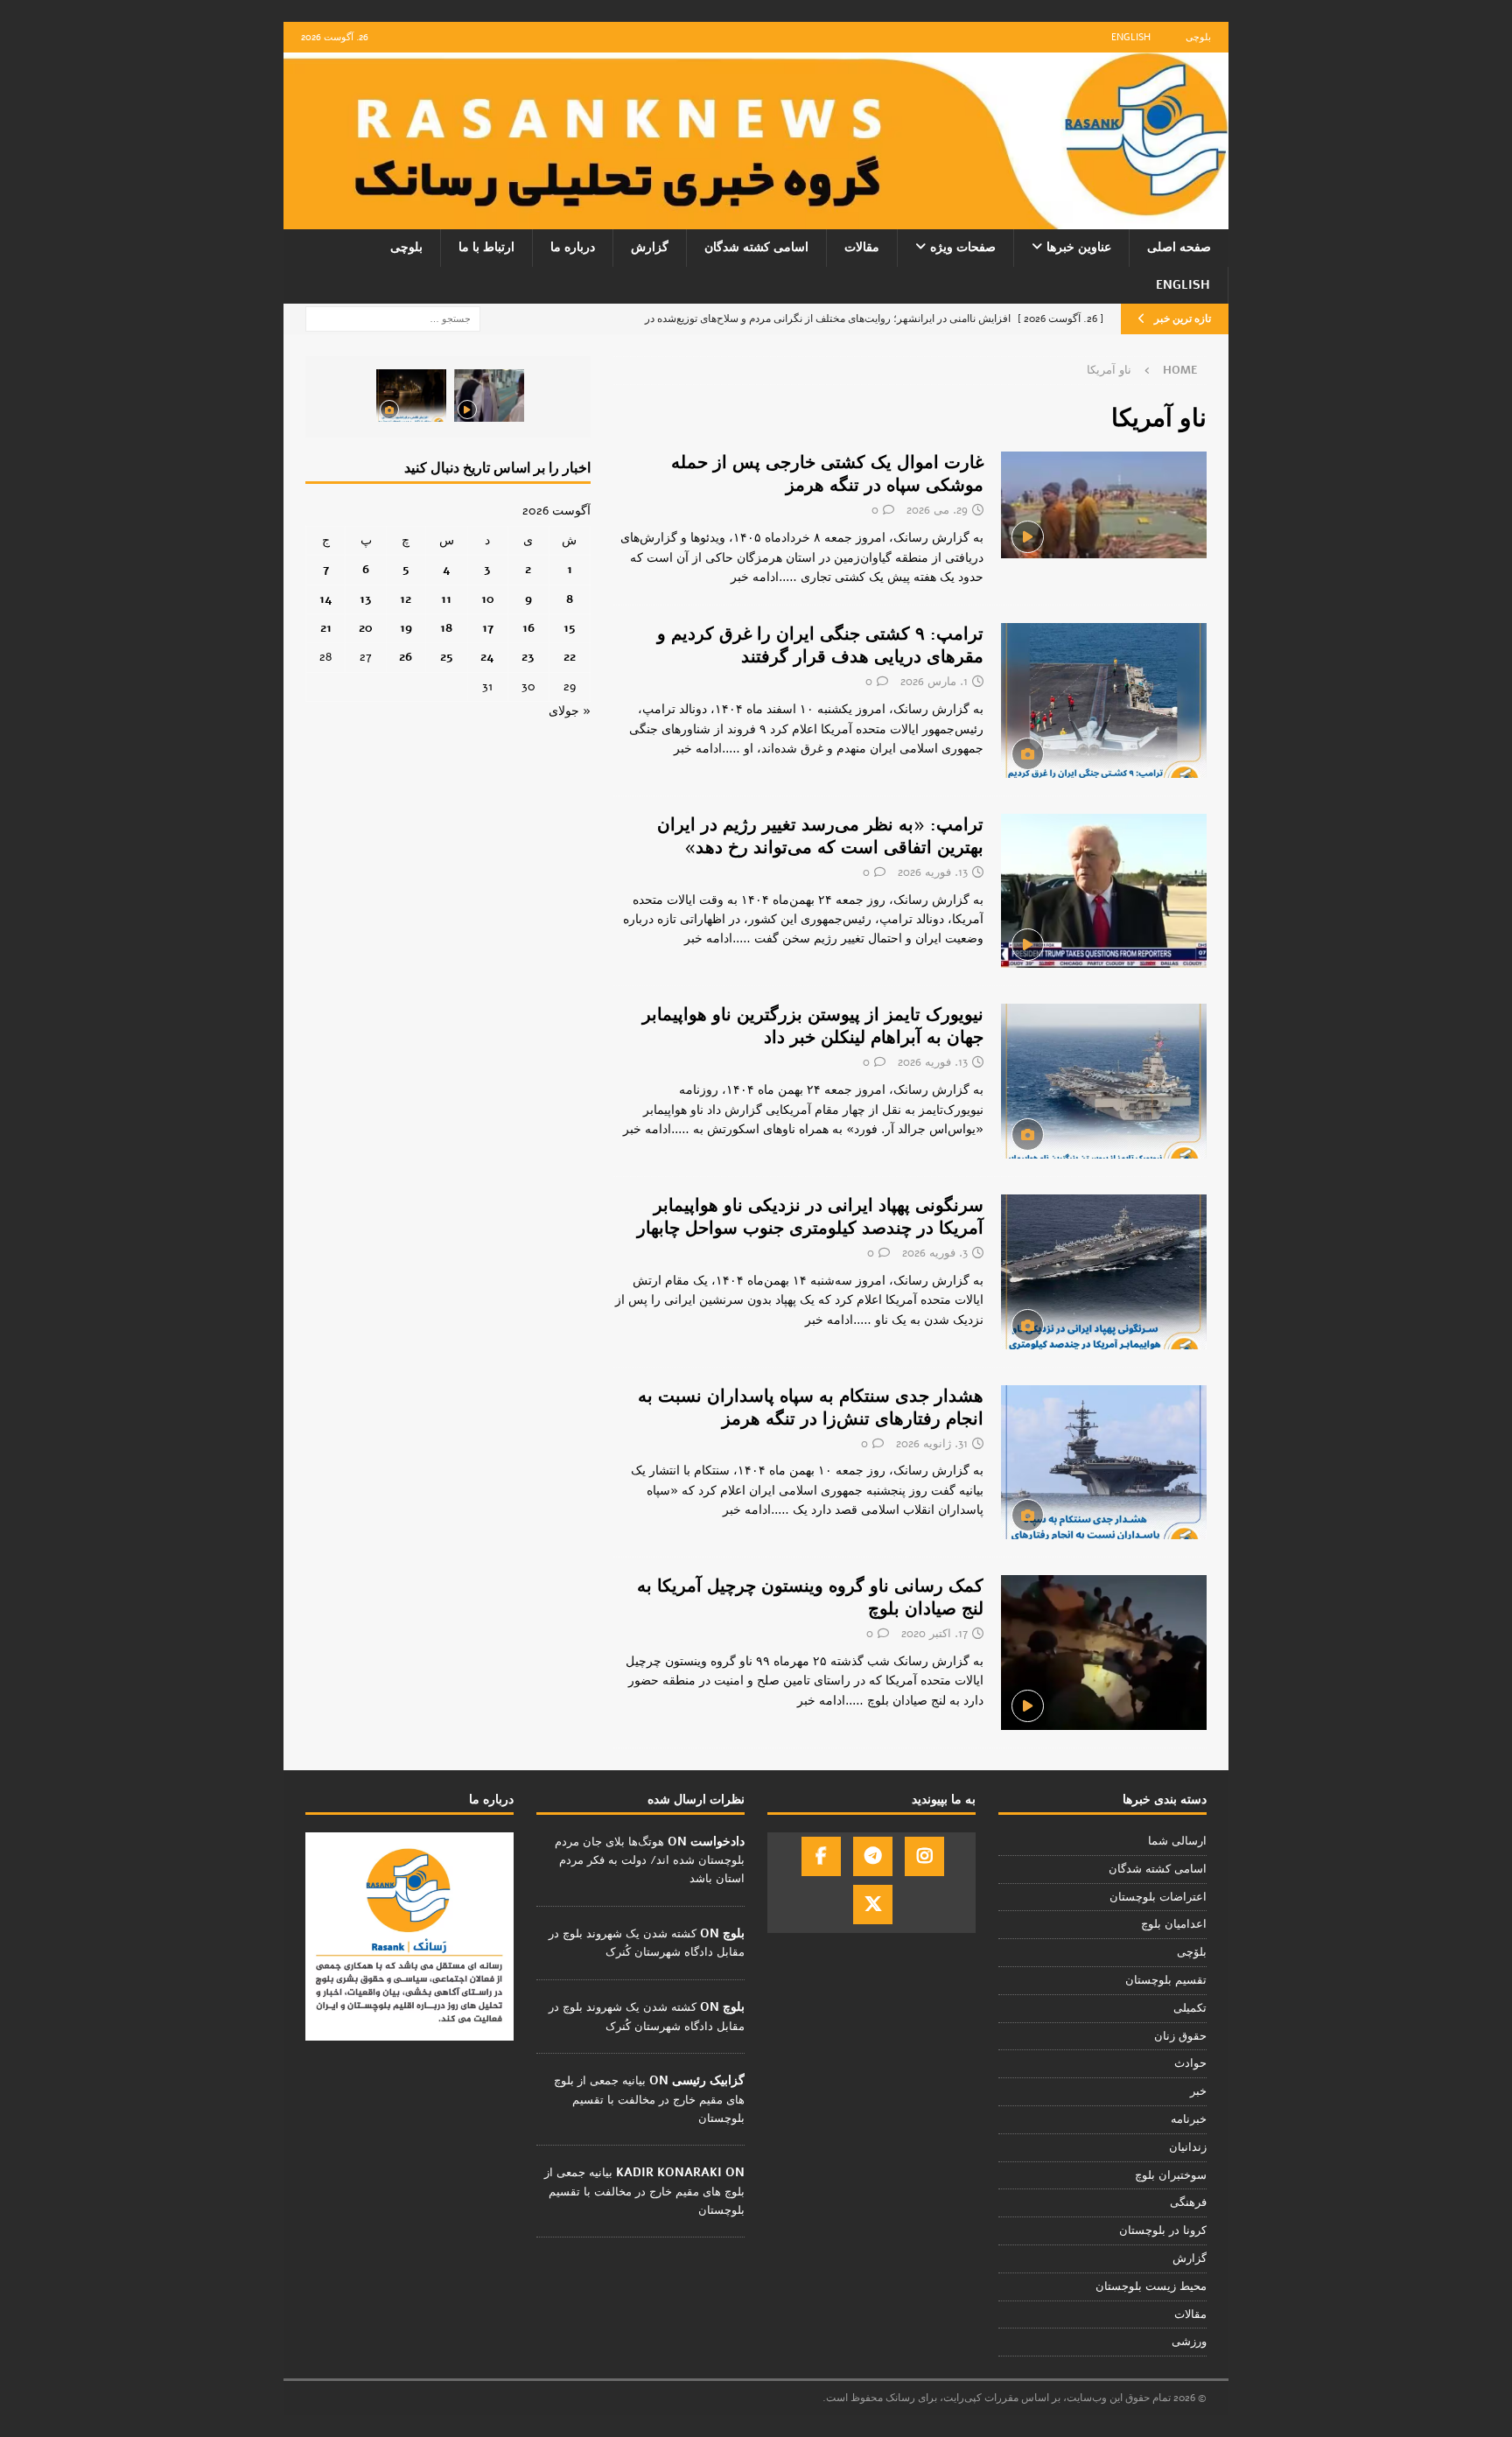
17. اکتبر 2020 (934, 1634)
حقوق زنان (1180, 2036)
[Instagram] (924, 1856)
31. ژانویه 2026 (932, 1444)
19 (406, 628)
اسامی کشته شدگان (756, 247)
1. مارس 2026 (934, 682)
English (1131, 37)
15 (570, 628)
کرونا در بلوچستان (1163, 2230)
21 (326, 628)
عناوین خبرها (1079, 247)
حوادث (1190, 2063)
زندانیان (1188, 2147)
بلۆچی (1192, 1952)
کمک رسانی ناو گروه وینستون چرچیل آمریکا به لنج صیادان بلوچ (810, 1597)
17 (488, 628)
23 (528, 657)
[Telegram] (873, 1856)
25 (447, 657)
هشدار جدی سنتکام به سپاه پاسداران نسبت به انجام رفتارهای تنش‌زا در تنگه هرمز (811, 1408)
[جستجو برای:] (393, 318)
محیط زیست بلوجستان (1151, 2286)
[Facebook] (821, 1856)
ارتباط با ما (486, 247)
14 (326, 599)
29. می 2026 (937, 510)
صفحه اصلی (1179, 247)
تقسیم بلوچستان (1166, 1980)
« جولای (570, 711)
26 (406, 657)
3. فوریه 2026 (935, 1253)
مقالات (862, 247)
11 (446, 599)
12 (406, 599)
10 (488, 599)
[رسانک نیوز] (756, 219)
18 (446, 628)
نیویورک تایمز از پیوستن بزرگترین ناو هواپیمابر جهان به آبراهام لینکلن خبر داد (813, 1026)
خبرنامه (1189, 2119)
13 (366, 599)
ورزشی (1189, 2342)
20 (366, 628)
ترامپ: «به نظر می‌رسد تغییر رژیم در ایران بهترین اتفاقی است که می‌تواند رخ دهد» (820, 836)
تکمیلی (1190, 2008)
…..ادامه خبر (764, 577)
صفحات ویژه (963, 247)
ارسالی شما (1177, 1841)
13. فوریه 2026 (933, 872)
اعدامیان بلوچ (1174, 1924)
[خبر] (1104, 1653)
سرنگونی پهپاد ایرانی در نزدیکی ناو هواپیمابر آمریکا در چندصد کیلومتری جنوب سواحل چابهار (810, 1217)
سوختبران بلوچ (1171, 2175)
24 (487, 657)
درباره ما (573, 247)
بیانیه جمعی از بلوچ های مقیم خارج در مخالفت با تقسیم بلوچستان (649, 2099)
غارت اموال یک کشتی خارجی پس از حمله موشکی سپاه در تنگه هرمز (827, 474)
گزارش (650, 247)
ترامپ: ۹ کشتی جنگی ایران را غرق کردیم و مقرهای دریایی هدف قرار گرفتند (820, 645)
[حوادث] (1104, 505)
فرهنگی (1188, 2202)
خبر (1198, 2091)
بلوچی (1198, 37)
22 (570, 657)
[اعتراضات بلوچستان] (1104, 700)
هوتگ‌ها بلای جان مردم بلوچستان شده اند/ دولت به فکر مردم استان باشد (650, 1860)
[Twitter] (873, 1905)
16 (528, 628)
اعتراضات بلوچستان (1158, 1897)
